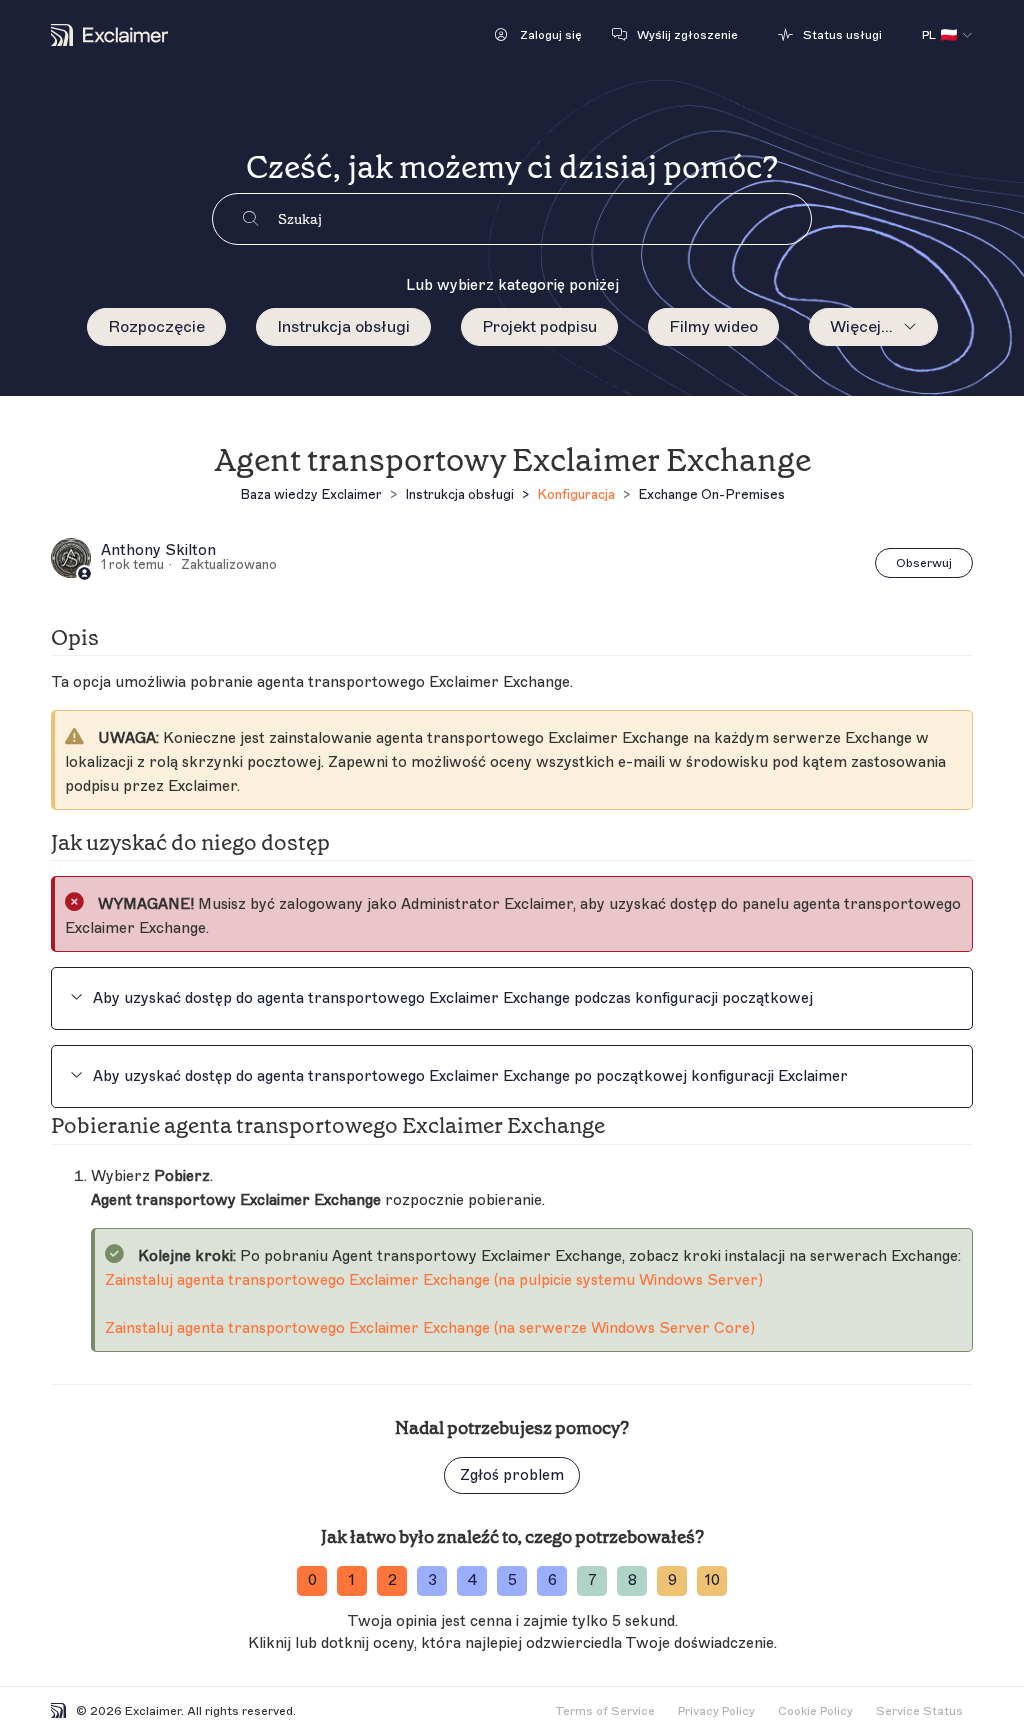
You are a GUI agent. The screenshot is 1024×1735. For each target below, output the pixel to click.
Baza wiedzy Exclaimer (311, 494)
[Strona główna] (109, 35)
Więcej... (861, 327)
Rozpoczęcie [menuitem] (156, 327)
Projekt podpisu (539, 327)
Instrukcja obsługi (343, 327)
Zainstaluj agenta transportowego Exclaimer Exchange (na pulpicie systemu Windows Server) (434, 1280)
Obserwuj (924, 563)
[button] (538, 35)
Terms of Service (605, 1711)
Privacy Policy (716, 1711)
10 (712, 1580)
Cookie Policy (815, 1711)
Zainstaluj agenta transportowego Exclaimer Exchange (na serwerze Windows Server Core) (430, 1328)
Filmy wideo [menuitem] (713, 327)
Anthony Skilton (158, 551)
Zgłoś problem (512, 1475)
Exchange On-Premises (711, 494)
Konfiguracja (576, 494)
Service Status (919, 1711)
